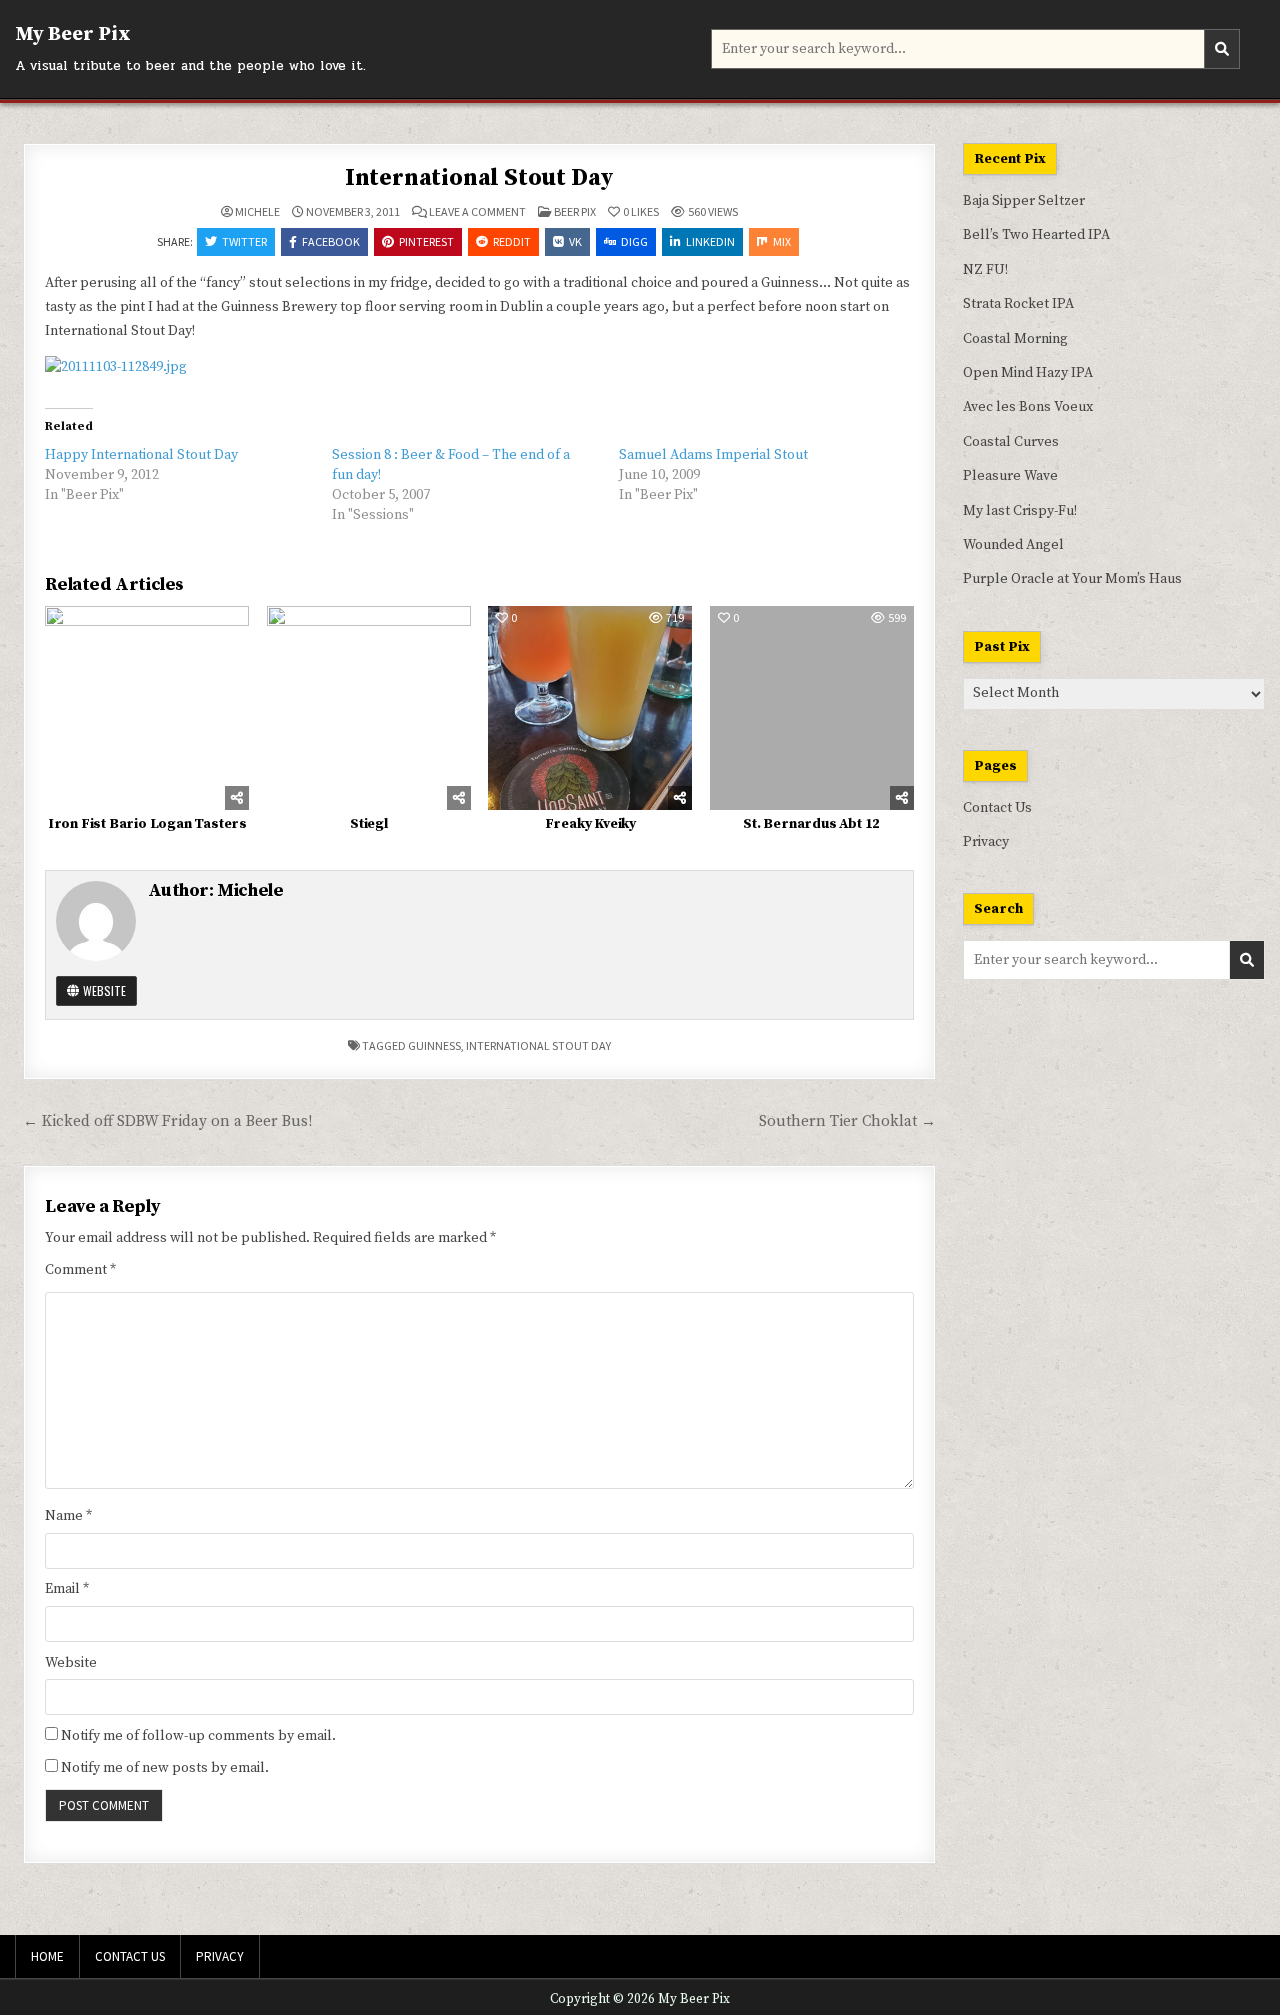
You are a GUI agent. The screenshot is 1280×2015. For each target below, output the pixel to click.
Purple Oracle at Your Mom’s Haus (1072, 579)
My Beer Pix (73, 34)
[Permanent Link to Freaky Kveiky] (590, 708)
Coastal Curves (1011, 442)
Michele (257, 212)
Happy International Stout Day (141, 455)
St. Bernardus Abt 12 (811, 824)
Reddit (512, 241)
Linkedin (710, 241)
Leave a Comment (477, 212)
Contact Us (997, 808)
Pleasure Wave (1010, 476)
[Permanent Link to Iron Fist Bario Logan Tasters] (147, 708)
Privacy (986, 842)
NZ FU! (985, 270)
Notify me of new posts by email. (165, 1768)
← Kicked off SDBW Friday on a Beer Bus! (167, 1121)
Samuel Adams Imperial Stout (713, 455)
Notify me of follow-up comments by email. (198, 1736)
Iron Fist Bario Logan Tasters (147, 824)
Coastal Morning (1015, 339)
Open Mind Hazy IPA (1028, 373)
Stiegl (369, 824)
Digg (634, 241)
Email (67, 1589)
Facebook (331, 241)
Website (103, 990)
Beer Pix (575, 211)
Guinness (434, 1045)
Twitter (244, 241)
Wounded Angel (1013, 545)
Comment (80, 1270)
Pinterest (426, 241)
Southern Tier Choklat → (847, 1121)
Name (68, 1516)
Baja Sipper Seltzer (1024, 201)
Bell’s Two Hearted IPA (1036, 235)
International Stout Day (479, 178)
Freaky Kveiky (590, 824)
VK (575, 241)
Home (47, 1956)
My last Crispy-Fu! (1020, 511)
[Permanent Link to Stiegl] (369, 708)
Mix (782, 241)
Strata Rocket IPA (1018, 304)
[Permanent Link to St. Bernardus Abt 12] (812, 708)
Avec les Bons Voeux (1028, 407)
